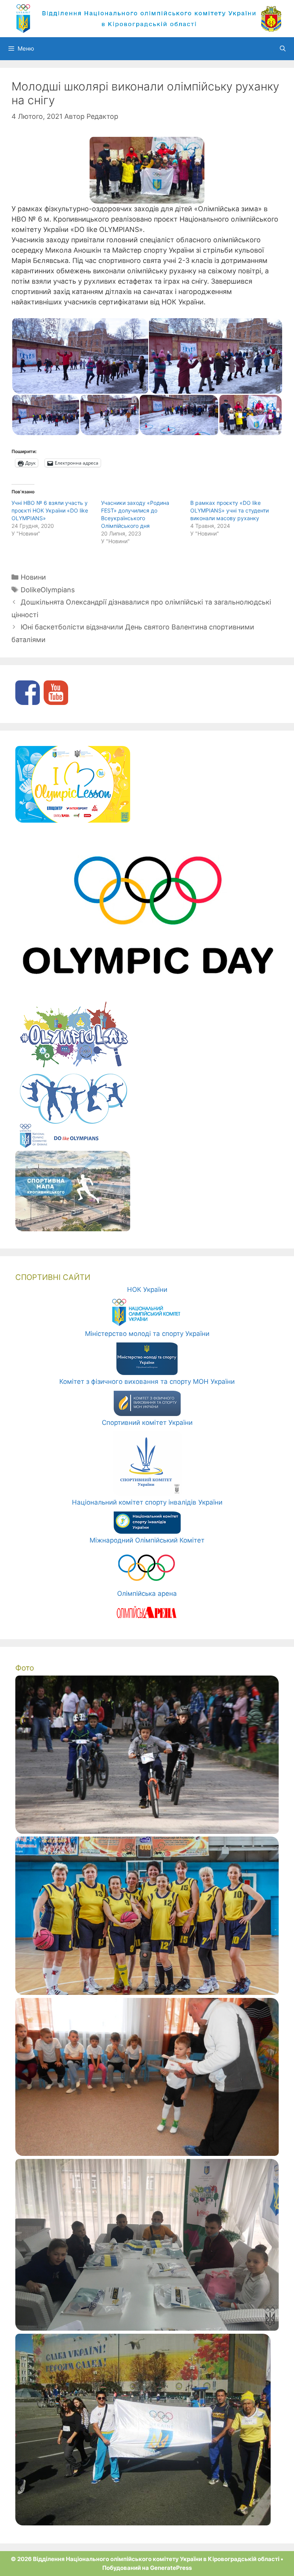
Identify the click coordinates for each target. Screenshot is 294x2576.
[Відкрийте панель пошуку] (283, 49)
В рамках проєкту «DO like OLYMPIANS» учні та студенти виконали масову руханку (229, 510)
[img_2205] (147, 1832)
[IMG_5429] (143, 2523)
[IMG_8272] (147, 1993)
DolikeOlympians (48, 590)
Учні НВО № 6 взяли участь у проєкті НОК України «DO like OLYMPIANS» (50, 510)
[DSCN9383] (147, 2154)
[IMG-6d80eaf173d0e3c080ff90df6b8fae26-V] (147, 2328)
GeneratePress (171, 2568)
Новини (33, 577)
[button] (80, 356)
